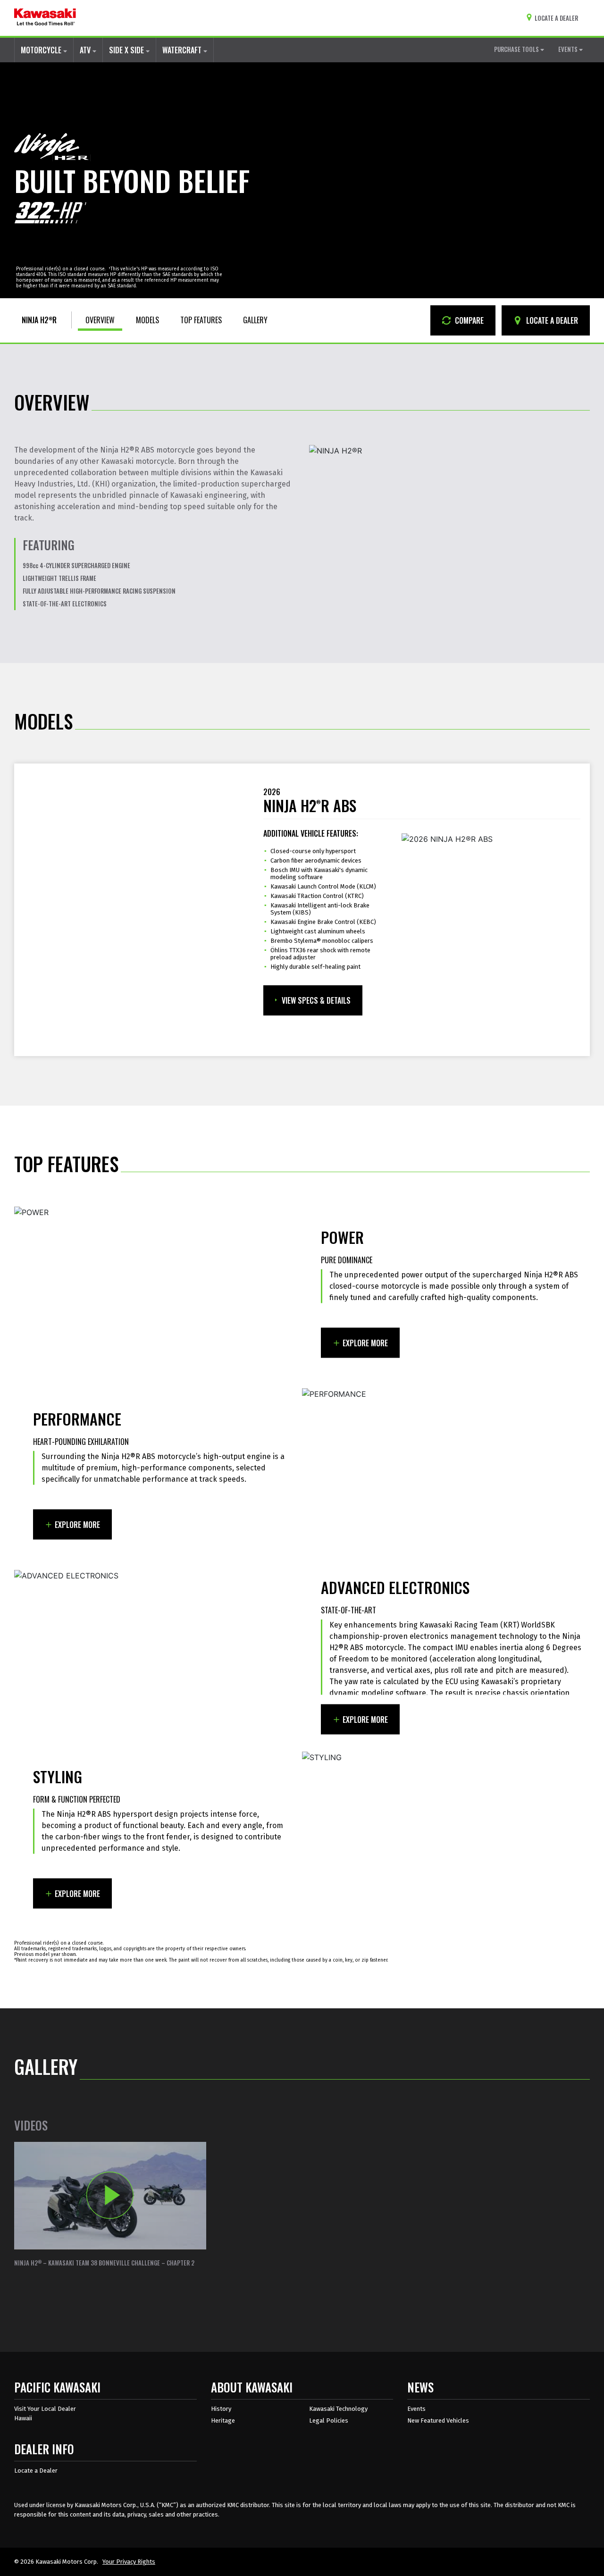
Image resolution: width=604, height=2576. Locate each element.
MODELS (147, 320)
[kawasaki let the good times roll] (45, 18)
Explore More (365, 1343)
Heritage (223, 2421)
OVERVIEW (100, 320)
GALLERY (255, 320)
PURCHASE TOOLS (517, 49)
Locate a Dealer (36, 2471)
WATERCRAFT (183, 50)
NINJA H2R (39, 320)
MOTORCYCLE (42, 50)
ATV (86, 50)
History (221, 2409)
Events (416, 2409)
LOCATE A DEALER (551, 320)
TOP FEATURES (201, 320)
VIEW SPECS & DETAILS (316, 1000)
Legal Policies (329, 2421)
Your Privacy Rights (129, 2562)
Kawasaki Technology (338, 2409)
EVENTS (569, 49)
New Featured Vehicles (438, 2421)
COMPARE (468, 320)
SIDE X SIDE (127, 50)
